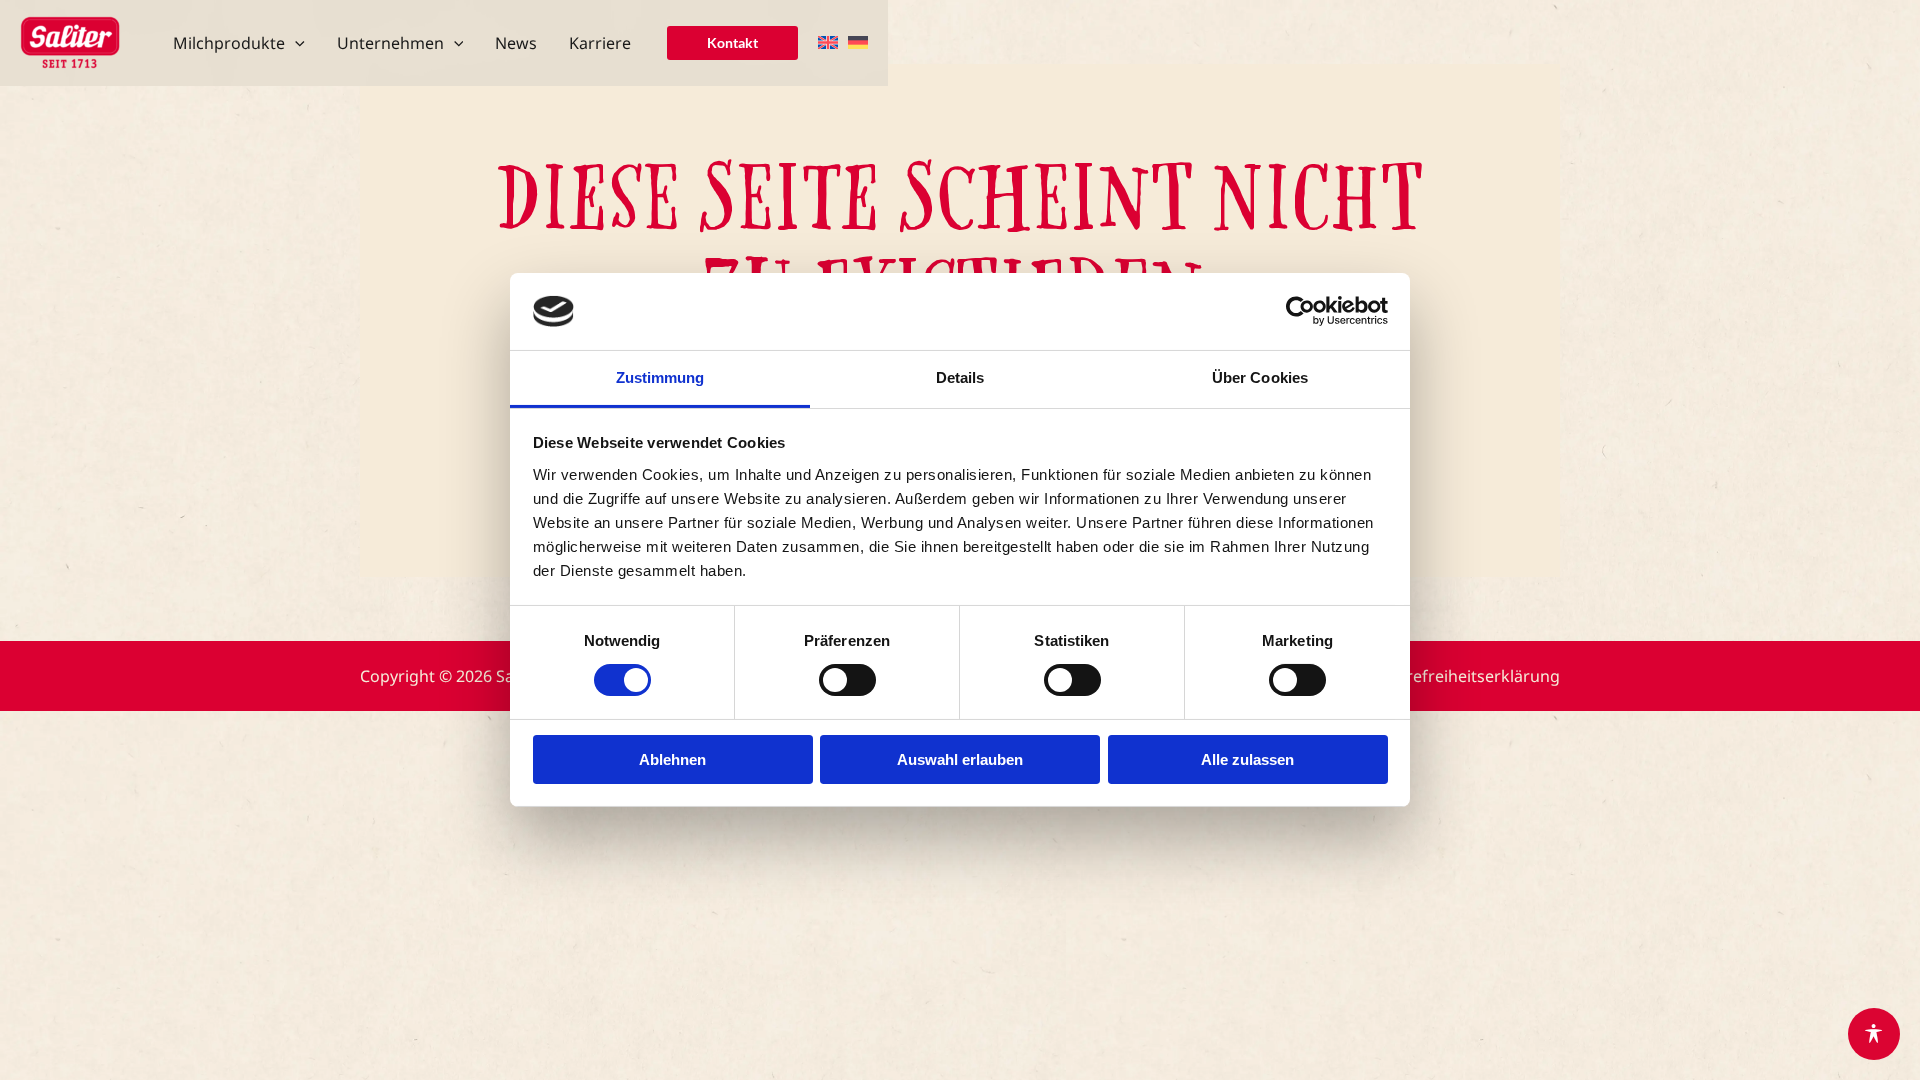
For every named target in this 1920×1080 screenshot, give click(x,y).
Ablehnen (672, 759)
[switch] (847, 680)
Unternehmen (390, 43)
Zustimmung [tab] (660, 377)
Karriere (600, 43)
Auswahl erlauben (960, 759)
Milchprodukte (229, 43)
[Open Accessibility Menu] (1874, 1034)
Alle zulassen (1247, 759)
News (516, 43)
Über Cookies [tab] (1260, 377)
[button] (295, 43)
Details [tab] (960, 377)
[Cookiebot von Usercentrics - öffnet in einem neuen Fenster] (1300, 311)
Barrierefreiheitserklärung (1460, 676)
